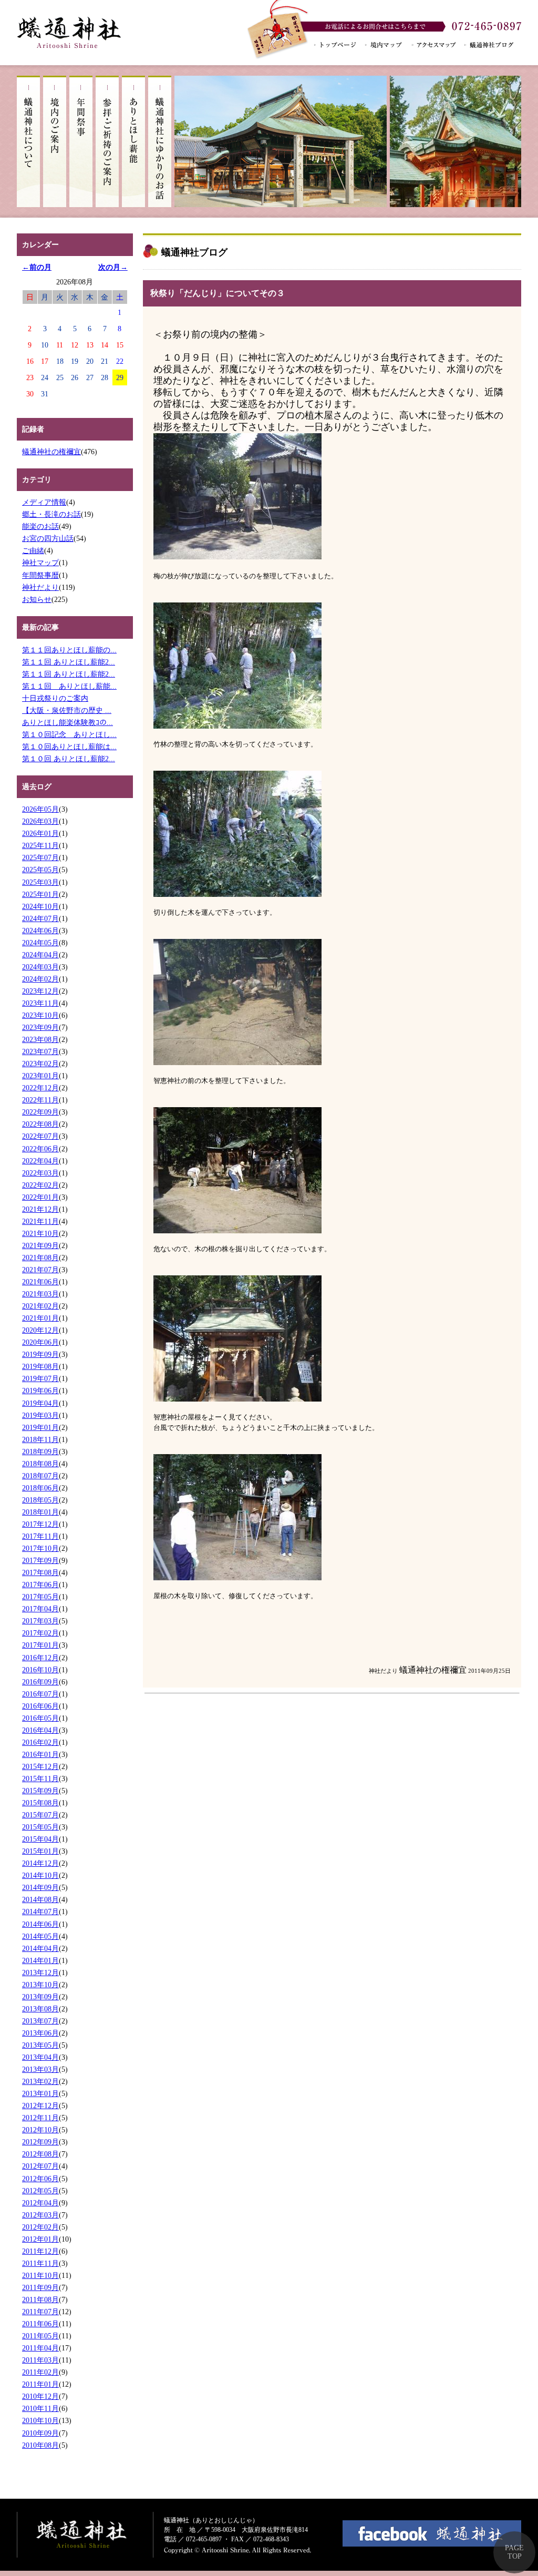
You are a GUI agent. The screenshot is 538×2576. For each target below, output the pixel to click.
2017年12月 (40, 1524)
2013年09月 (40, 1997)
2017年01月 (40, 1645)
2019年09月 (40, 1354)
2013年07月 (40, 2021)
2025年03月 (40, 882)
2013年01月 (40, 2093)
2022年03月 (40, 1173)
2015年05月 (40, 1827)
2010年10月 (40, 2420)
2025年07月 (40, 857)
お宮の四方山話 (48, 538)
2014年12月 (40, 1863)
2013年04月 (40, 2057)
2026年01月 (40, 833)
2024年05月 (40, 943)
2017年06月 (40, 1585)
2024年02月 (40, 979)
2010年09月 (40, 2433)
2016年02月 (40, 1742)
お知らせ (37, 599)
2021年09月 (40, 1245)
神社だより (40, 587)
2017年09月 (40, 1560)
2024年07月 (40, 918)
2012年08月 (40, 2154)
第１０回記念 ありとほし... (69, 734)
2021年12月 (40, 1209)
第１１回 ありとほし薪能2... (69, 662)
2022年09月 (40, 1112)
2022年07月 (40, 1136)
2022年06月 (40, 1149)
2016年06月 (40, 1706)
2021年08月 (40, 1258)
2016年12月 (40, 1658)
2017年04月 (40, 1609)
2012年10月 (40, 2130)
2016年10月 (40, 1670)
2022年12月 (40, 1088)
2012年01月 (40, 2239)
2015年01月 (40, 1851)
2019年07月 (40, 1378)
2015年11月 (40, 1778)
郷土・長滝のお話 (51, 514)
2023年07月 (40, 1051)
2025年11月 (40, 845)
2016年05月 (40, 1718)
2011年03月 (40, 2360)
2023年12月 (40, 991)
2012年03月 (40, 2215)
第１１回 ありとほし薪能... (69, 686)
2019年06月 (40, 1391)
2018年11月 (40, 1439)
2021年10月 (40, 1233)
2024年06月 (40, 931)
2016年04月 (40, 1730)
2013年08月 (40, 2009)
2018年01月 (40, 1512)
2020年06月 (40, 1342)
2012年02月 (40, 2227)
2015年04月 (40, 1839)
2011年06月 (40, 2324)
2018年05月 (40, 1500)
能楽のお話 (40, 526)
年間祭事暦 (40, 575)
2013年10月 (40, 1985)
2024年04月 (40, 955)
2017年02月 (40, 1633)
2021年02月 (40, 1306)
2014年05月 (40, 1936)
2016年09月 (40, 1682)
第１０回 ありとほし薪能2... (69, 759)
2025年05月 (40, 870)
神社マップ (40, 563)
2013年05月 (40, 2045)
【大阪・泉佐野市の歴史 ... (67, 710)
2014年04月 (40, 1948)
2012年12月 (40, 2105)
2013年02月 (40, 2081)
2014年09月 (40, 1887)
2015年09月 (40, 1791)
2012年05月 (40, 2191)
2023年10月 (40, 1015)
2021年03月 (40, 1294)
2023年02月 (40, 1064)
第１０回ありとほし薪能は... (69, 747)
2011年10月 (40, 2275)
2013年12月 (40, 1972)
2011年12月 (40, 2251)
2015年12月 (40, 1766)
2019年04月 (40, 1403)
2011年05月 (40, 2336)
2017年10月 (40, 1548)
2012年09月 (40, 2142)
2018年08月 (40, 1464)
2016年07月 (40, 1694)
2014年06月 (40, 1924)
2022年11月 (40, 1100)
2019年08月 (40, 1366)
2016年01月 (40, 1754)
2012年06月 (40, 2179)
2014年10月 (40, 1875)
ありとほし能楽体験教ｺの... (68, 722)
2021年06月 (40, 1282)
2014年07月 (40, 1911)
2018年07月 (40, 1476)
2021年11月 (40, 1221)
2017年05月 (40, 1597)
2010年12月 (40, 2396)
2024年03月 (40, 967)
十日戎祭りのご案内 (55, 698)
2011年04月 (40, 2348)
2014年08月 (40, 1899)
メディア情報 (44, 502)
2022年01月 (40, 1197)
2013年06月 (40, 2033)
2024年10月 (40, 906)
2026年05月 (40, 809)
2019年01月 (40, 1427)
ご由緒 (33, 550)
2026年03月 (40, 821)
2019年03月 (40, 1415)
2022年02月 (40, 1185)
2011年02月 (40, 2372)
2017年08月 (40, 1572)
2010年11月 (40, 2408)
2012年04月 (40, 2203)
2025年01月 (40, 894)
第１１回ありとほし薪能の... (69, 650)
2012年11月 (40, 2118)
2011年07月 (40, 2312)
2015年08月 (40, 1803)
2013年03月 (40, 2069)
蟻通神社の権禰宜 (51, 452)
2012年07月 (40, 2166)
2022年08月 (40, 1124)
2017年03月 (40, 1621)
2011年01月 (40, 2384)
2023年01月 (40, 1076)
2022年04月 (40, 1161)
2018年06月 (40, 1488)
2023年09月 (40, 1027)
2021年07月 (40, 1270)
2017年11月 (40, 1536)
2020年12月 (40, 1330)
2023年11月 (40, 1003)
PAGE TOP (514, 2552)
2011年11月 (40, 2263)
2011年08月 (40, 2299)
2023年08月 (40, 1039)
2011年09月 (40, 2287)
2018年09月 (40, 1451)
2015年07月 (40, 1815)
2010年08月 (40, 2445)
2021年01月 (40, 1318)
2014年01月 (40, 1960)
